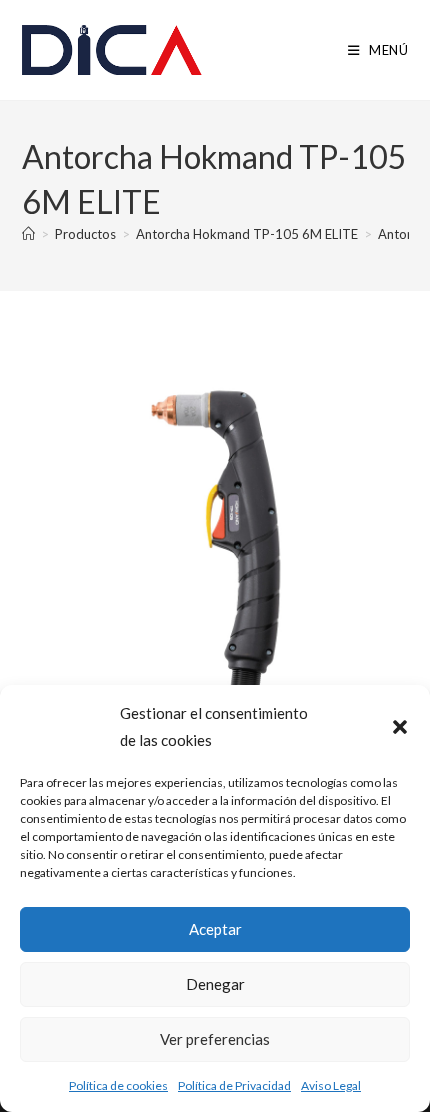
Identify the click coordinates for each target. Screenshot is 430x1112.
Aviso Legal (331, 1085)
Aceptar (215, 929)
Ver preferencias (215, 1039)
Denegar (215, 984)
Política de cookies (118, 1085)
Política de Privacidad (234, 1085)
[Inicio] (28, 234)
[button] (400, 727)
